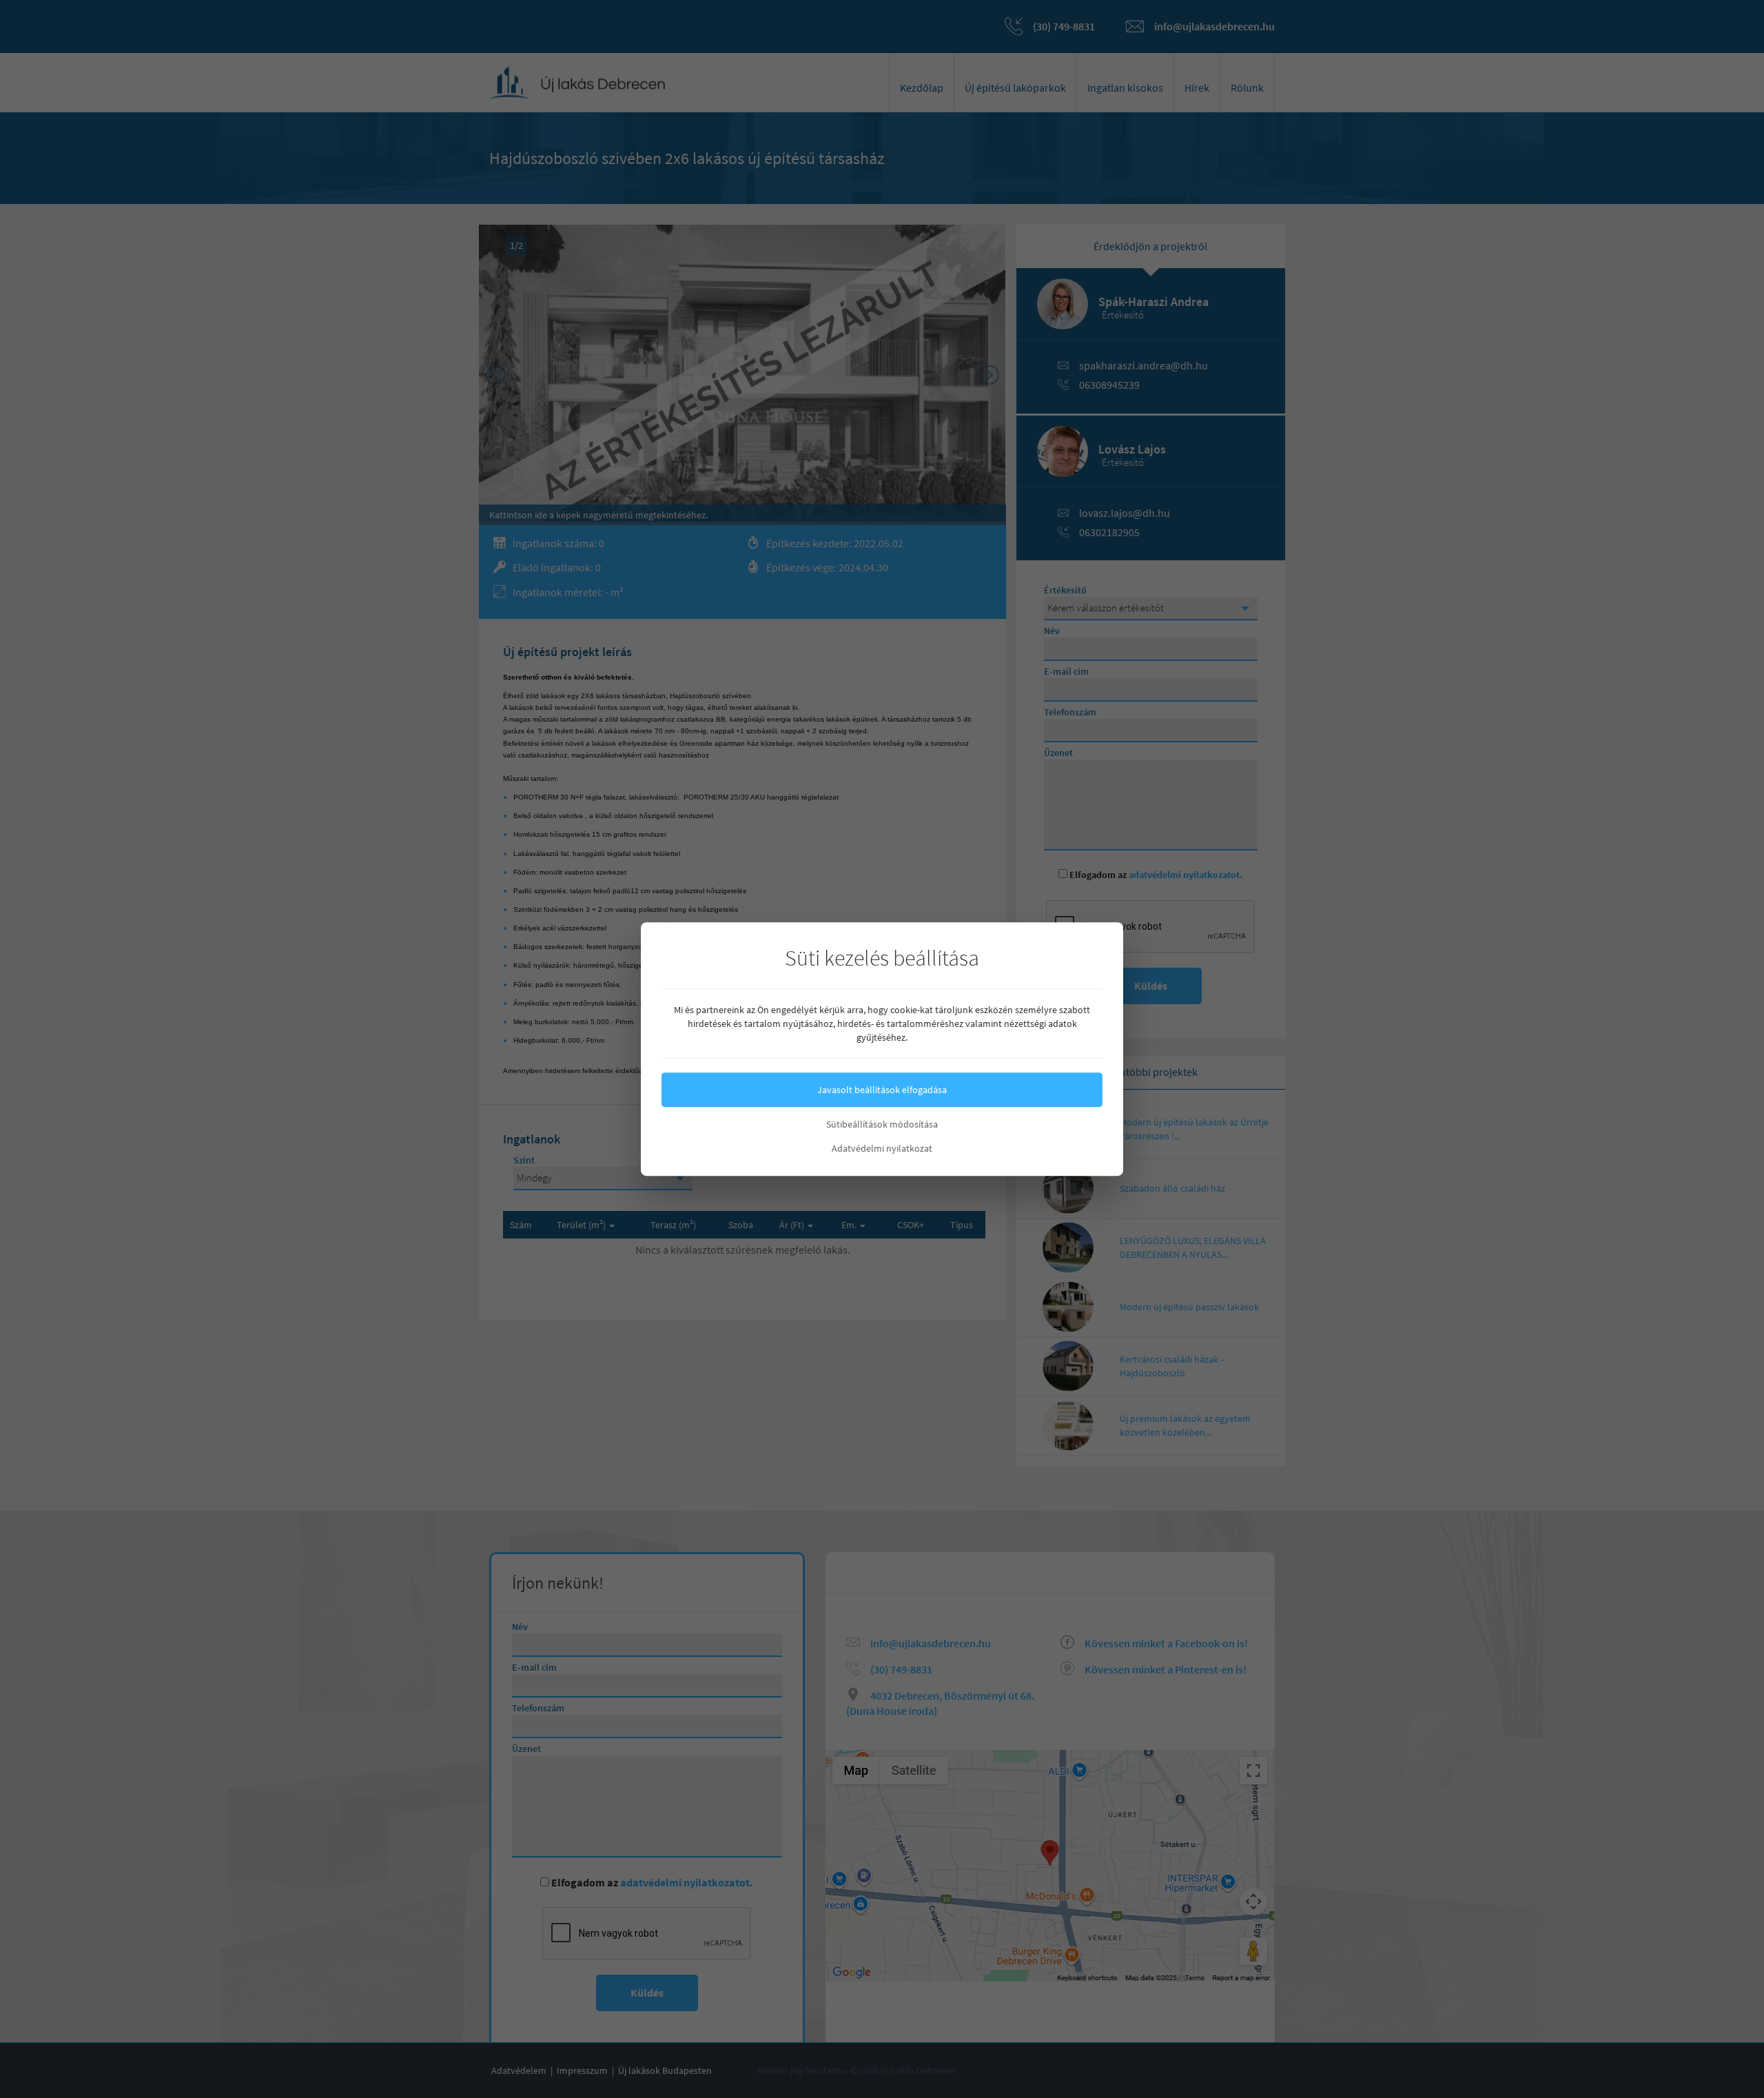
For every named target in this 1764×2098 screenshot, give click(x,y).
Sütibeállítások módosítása (882, 1124)
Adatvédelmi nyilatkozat (882, 1148)
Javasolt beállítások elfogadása (882, 1090)
